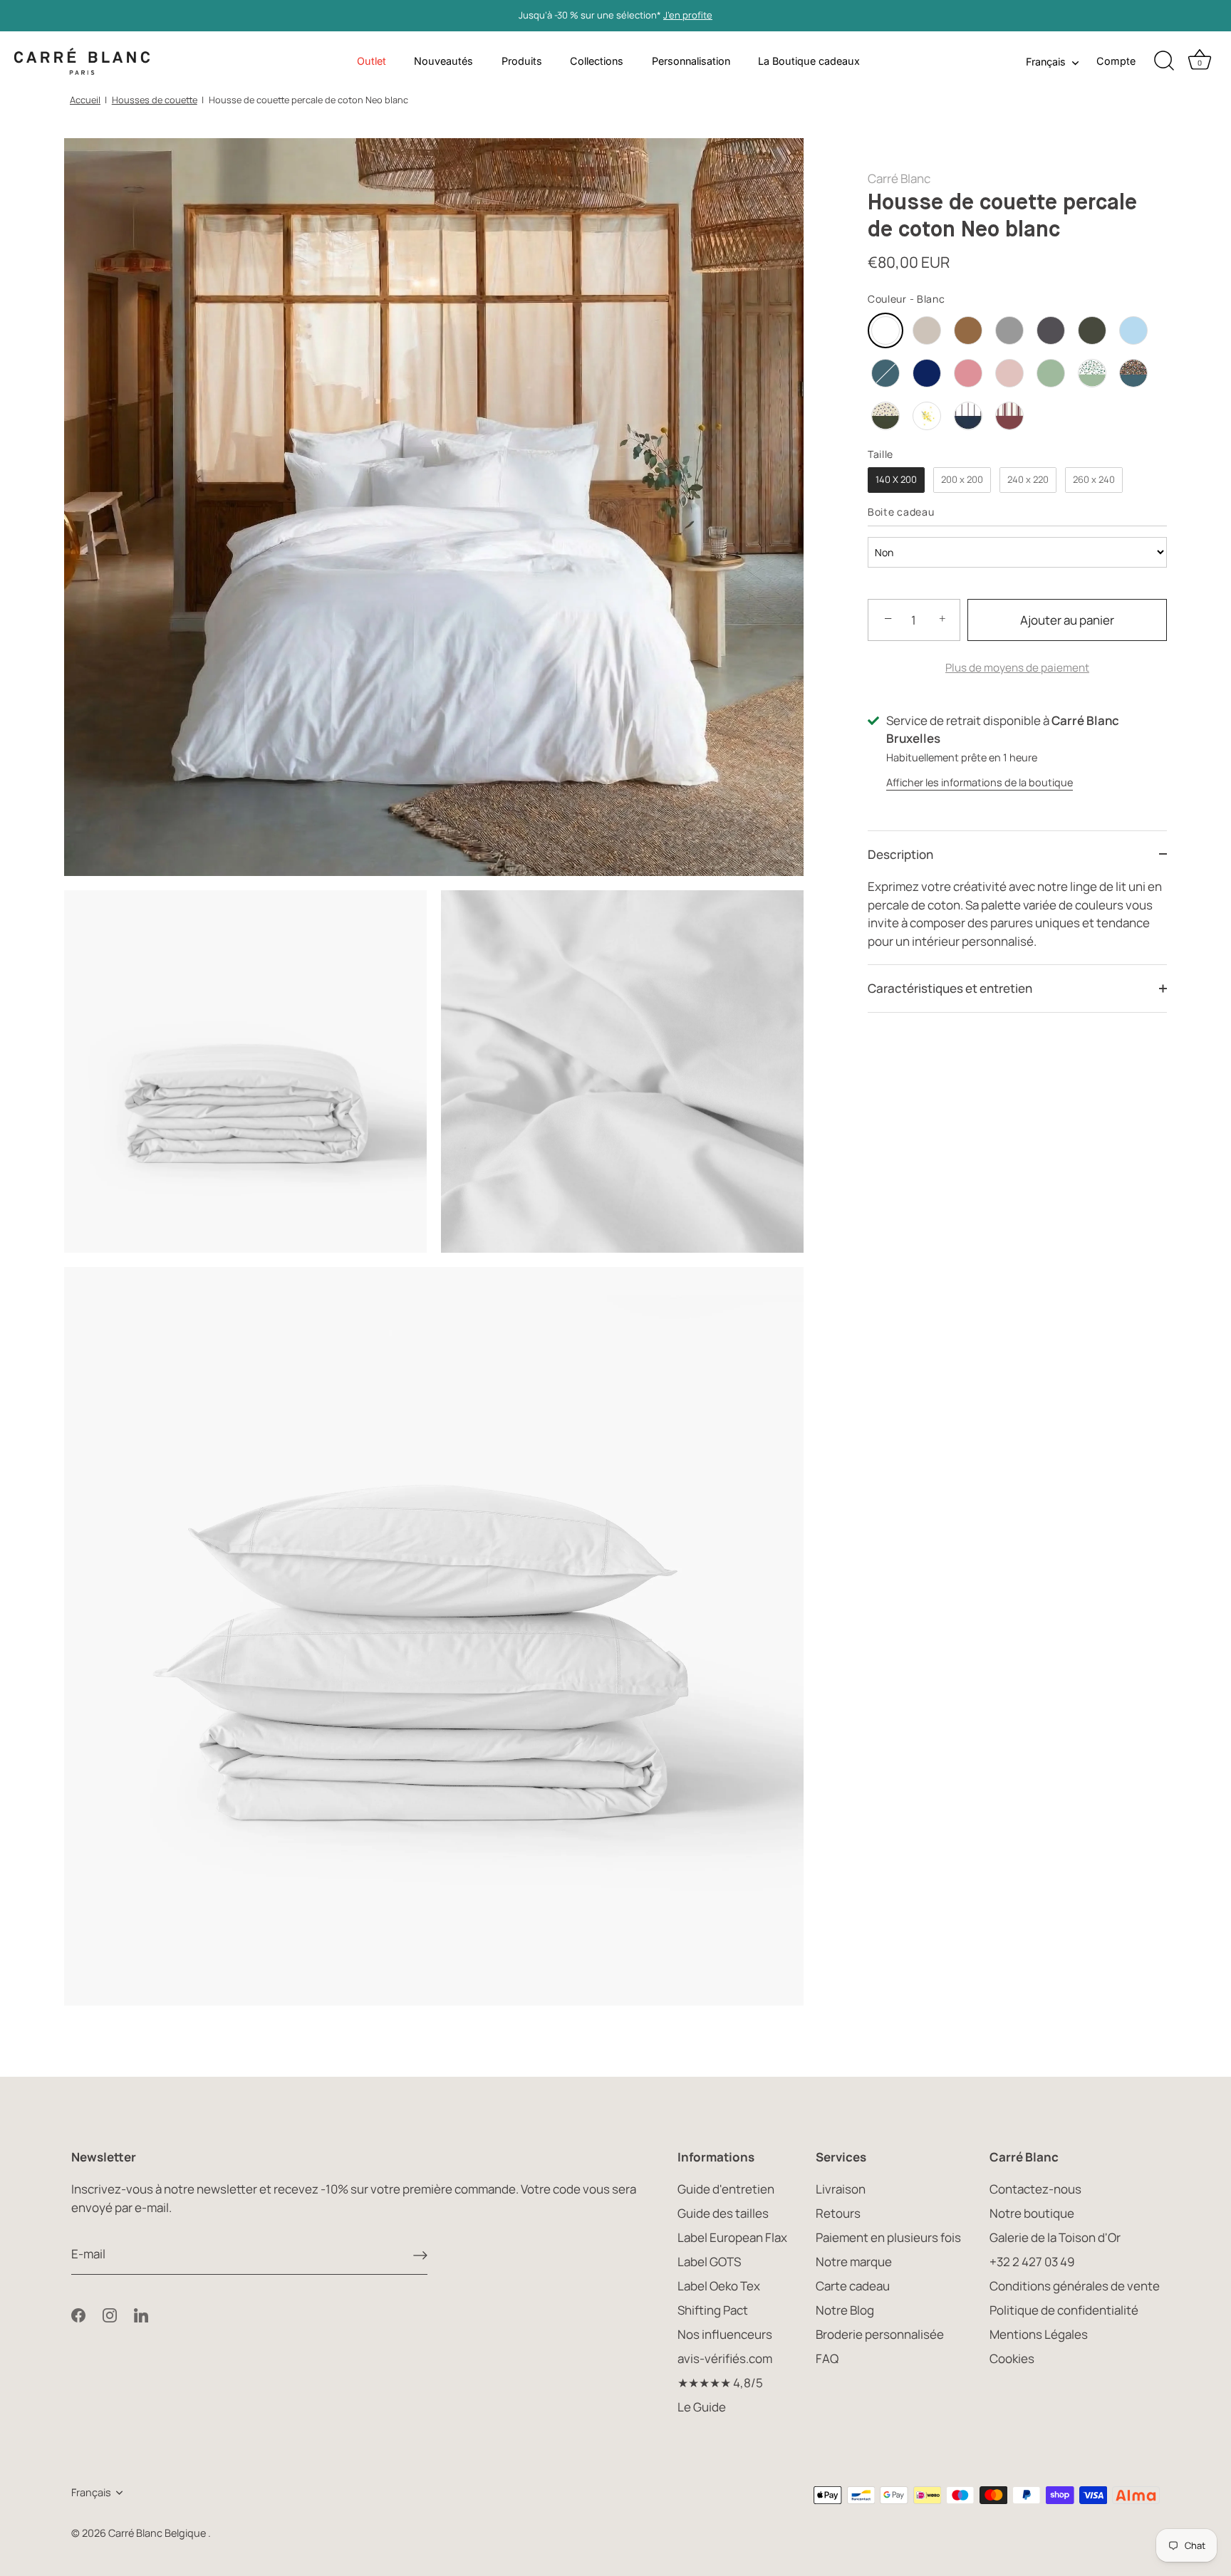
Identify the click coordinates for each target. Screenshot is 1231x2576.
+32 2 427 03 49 (1032, 2262)
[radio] (885, 330)
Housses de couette (155, 100)
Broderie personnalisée (880, 2334)
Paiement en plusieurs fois (888, 2237)
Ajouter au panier (1067, 620)
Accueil (85, 100)
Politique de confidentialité (1064, 2310)
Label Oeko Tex (719, 2286)
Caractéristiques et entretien (950, 988)
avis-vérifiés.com (725, 2358)
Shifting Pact (713, 2310)
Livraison (841, 2189)
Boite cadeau (901, 512)
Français (1046, 62)
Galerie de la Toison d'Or (1055, 2237)
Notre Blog (845, 2310)
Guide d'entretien (726, 2189)
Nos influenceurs (725, 2334)
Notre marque (854, 2262)
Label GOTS (709, 2262)
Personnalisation (691, 61)
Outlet (372, 61)
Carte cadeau (853, 2286)
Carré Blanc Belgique (158, 2533)
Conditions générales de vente (1075, 2286)
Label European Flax (732, 2237)
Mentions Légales (1039, 2334)
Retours (838, 2213)
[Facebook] (78, 2314)
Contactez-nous (1035, 2189)
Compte (1116, 61)
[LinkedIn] (141, 2314)
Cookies (1012, 2358)
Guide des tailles (723, 2213)
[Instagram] (110, 2314)
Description (900, 854)
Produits (522, 61)
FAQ (827, 2358)
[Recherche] (1164, 61)
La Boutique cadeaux (809, 61)
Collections (597, 61)
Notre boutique (1032, 2213)
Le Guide (702, 2407)
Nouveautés (443, 61)
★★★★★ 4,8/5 (720, 2383)
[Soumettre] (420, 2254)
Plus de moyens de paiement (1017, 668)
